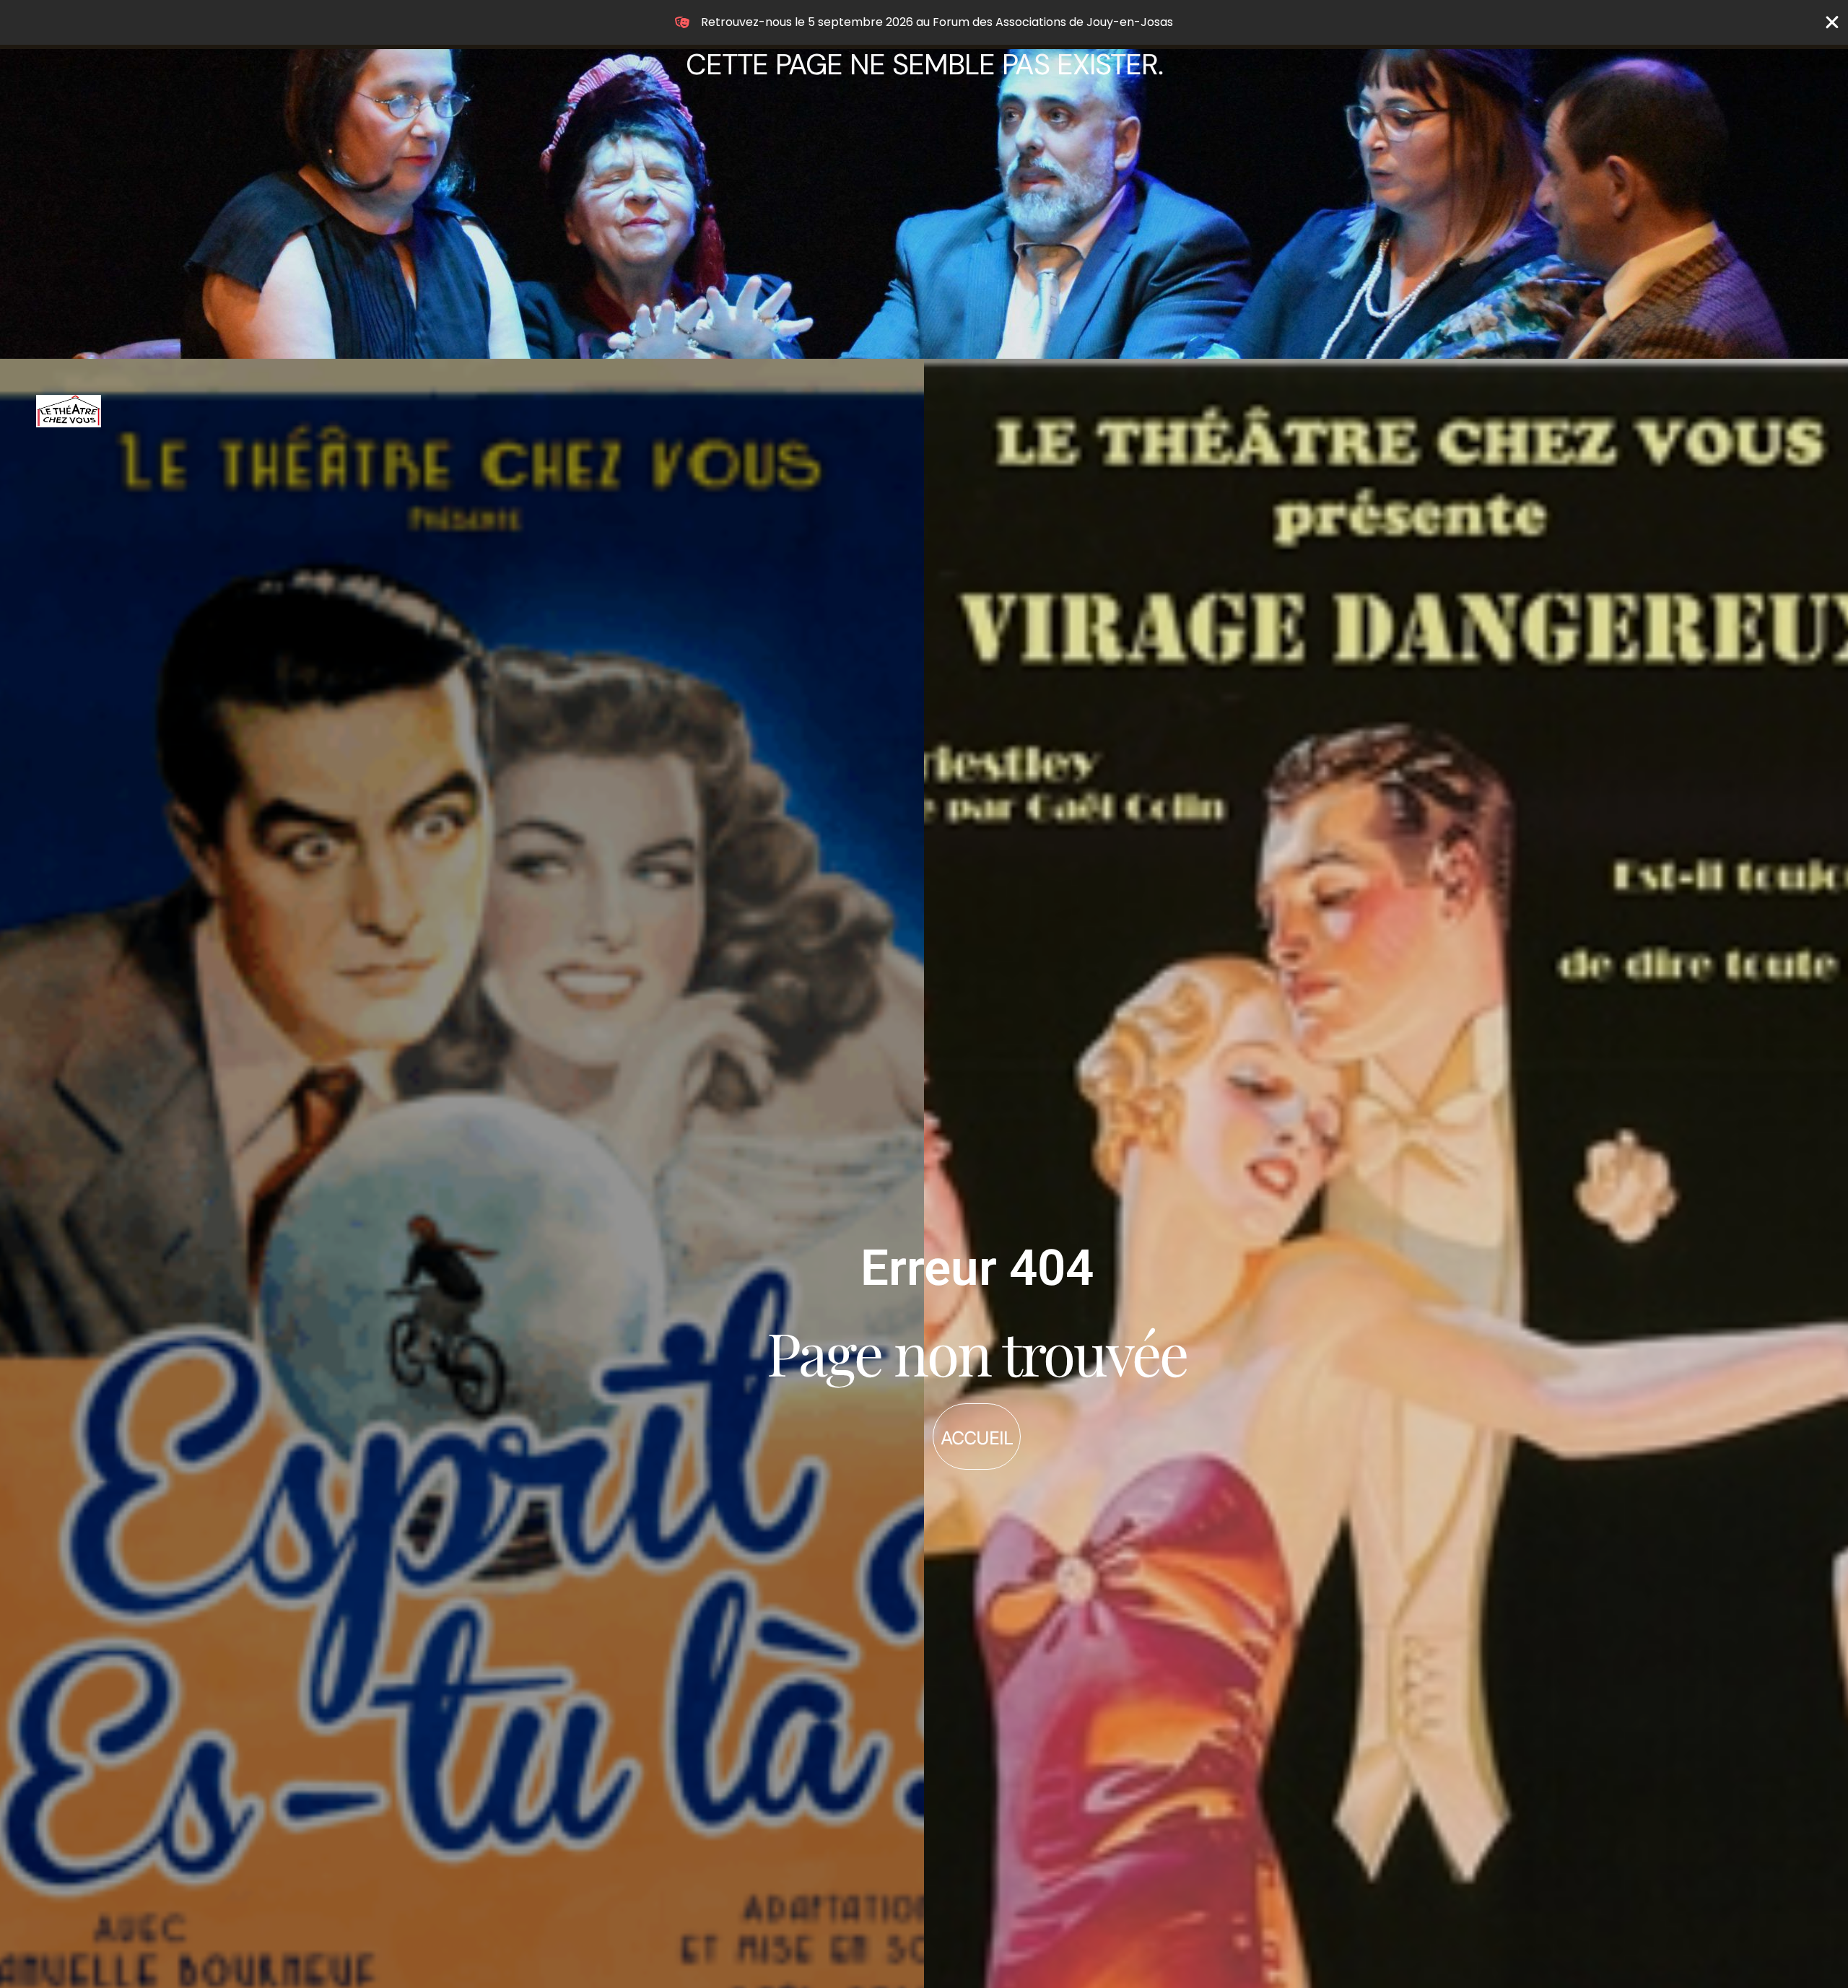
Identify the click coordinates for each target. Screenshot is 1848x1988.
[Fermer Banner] (1832, 22)
